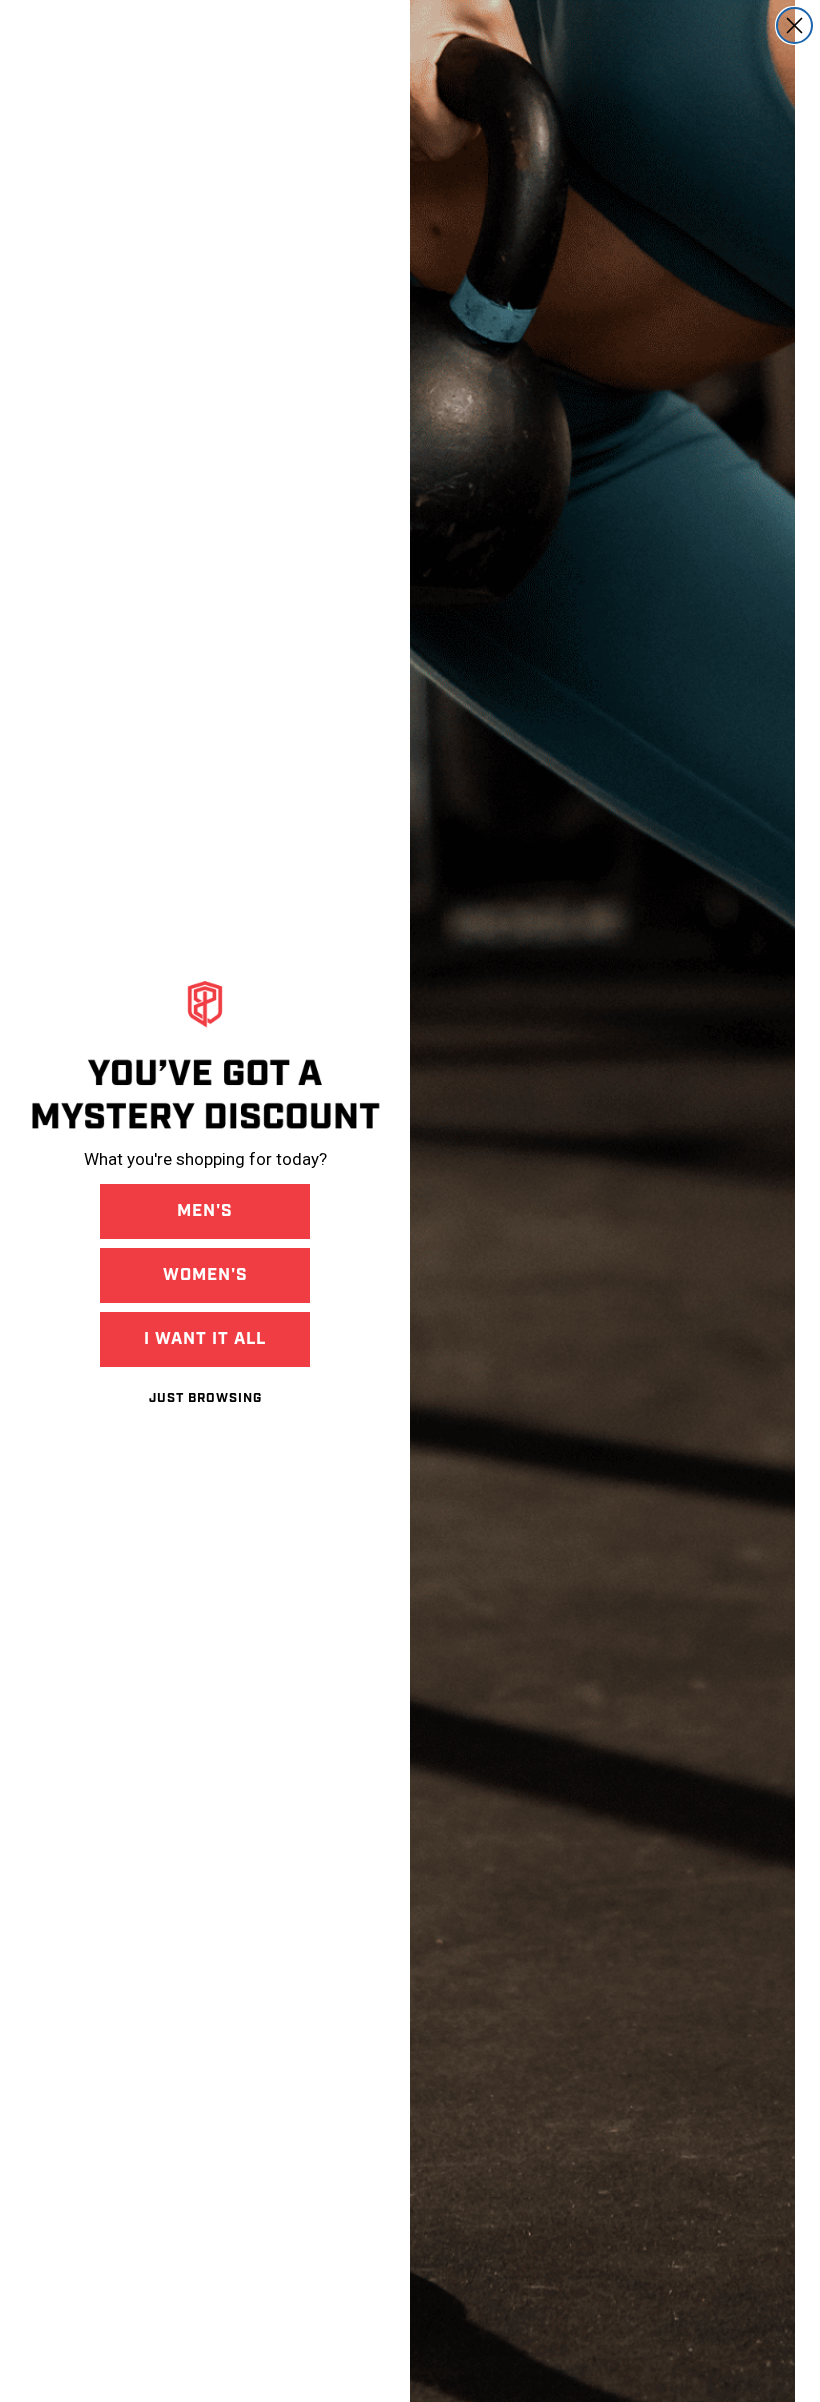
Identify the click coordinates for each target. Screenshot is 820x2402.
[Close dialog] (794, 25)
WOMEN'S (205, 1275)
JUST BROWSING (205, 1398)
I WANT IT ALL (205, 1339)
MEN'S (205, 1211)
